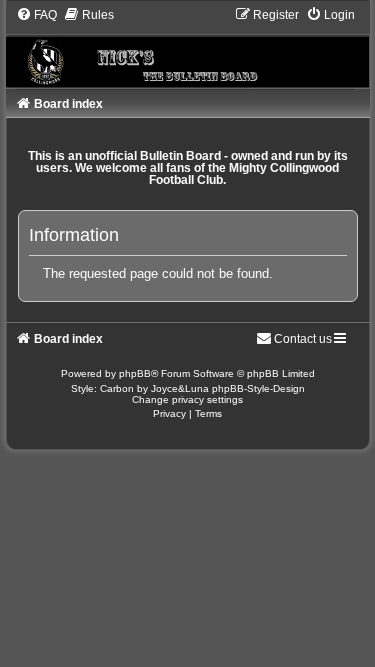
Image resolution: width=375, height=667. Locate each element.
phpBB (135, 373)
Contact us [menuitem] (303, 339)
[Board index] (188, 46)
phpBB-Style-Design (258, 388)
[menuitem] (36, 15)
